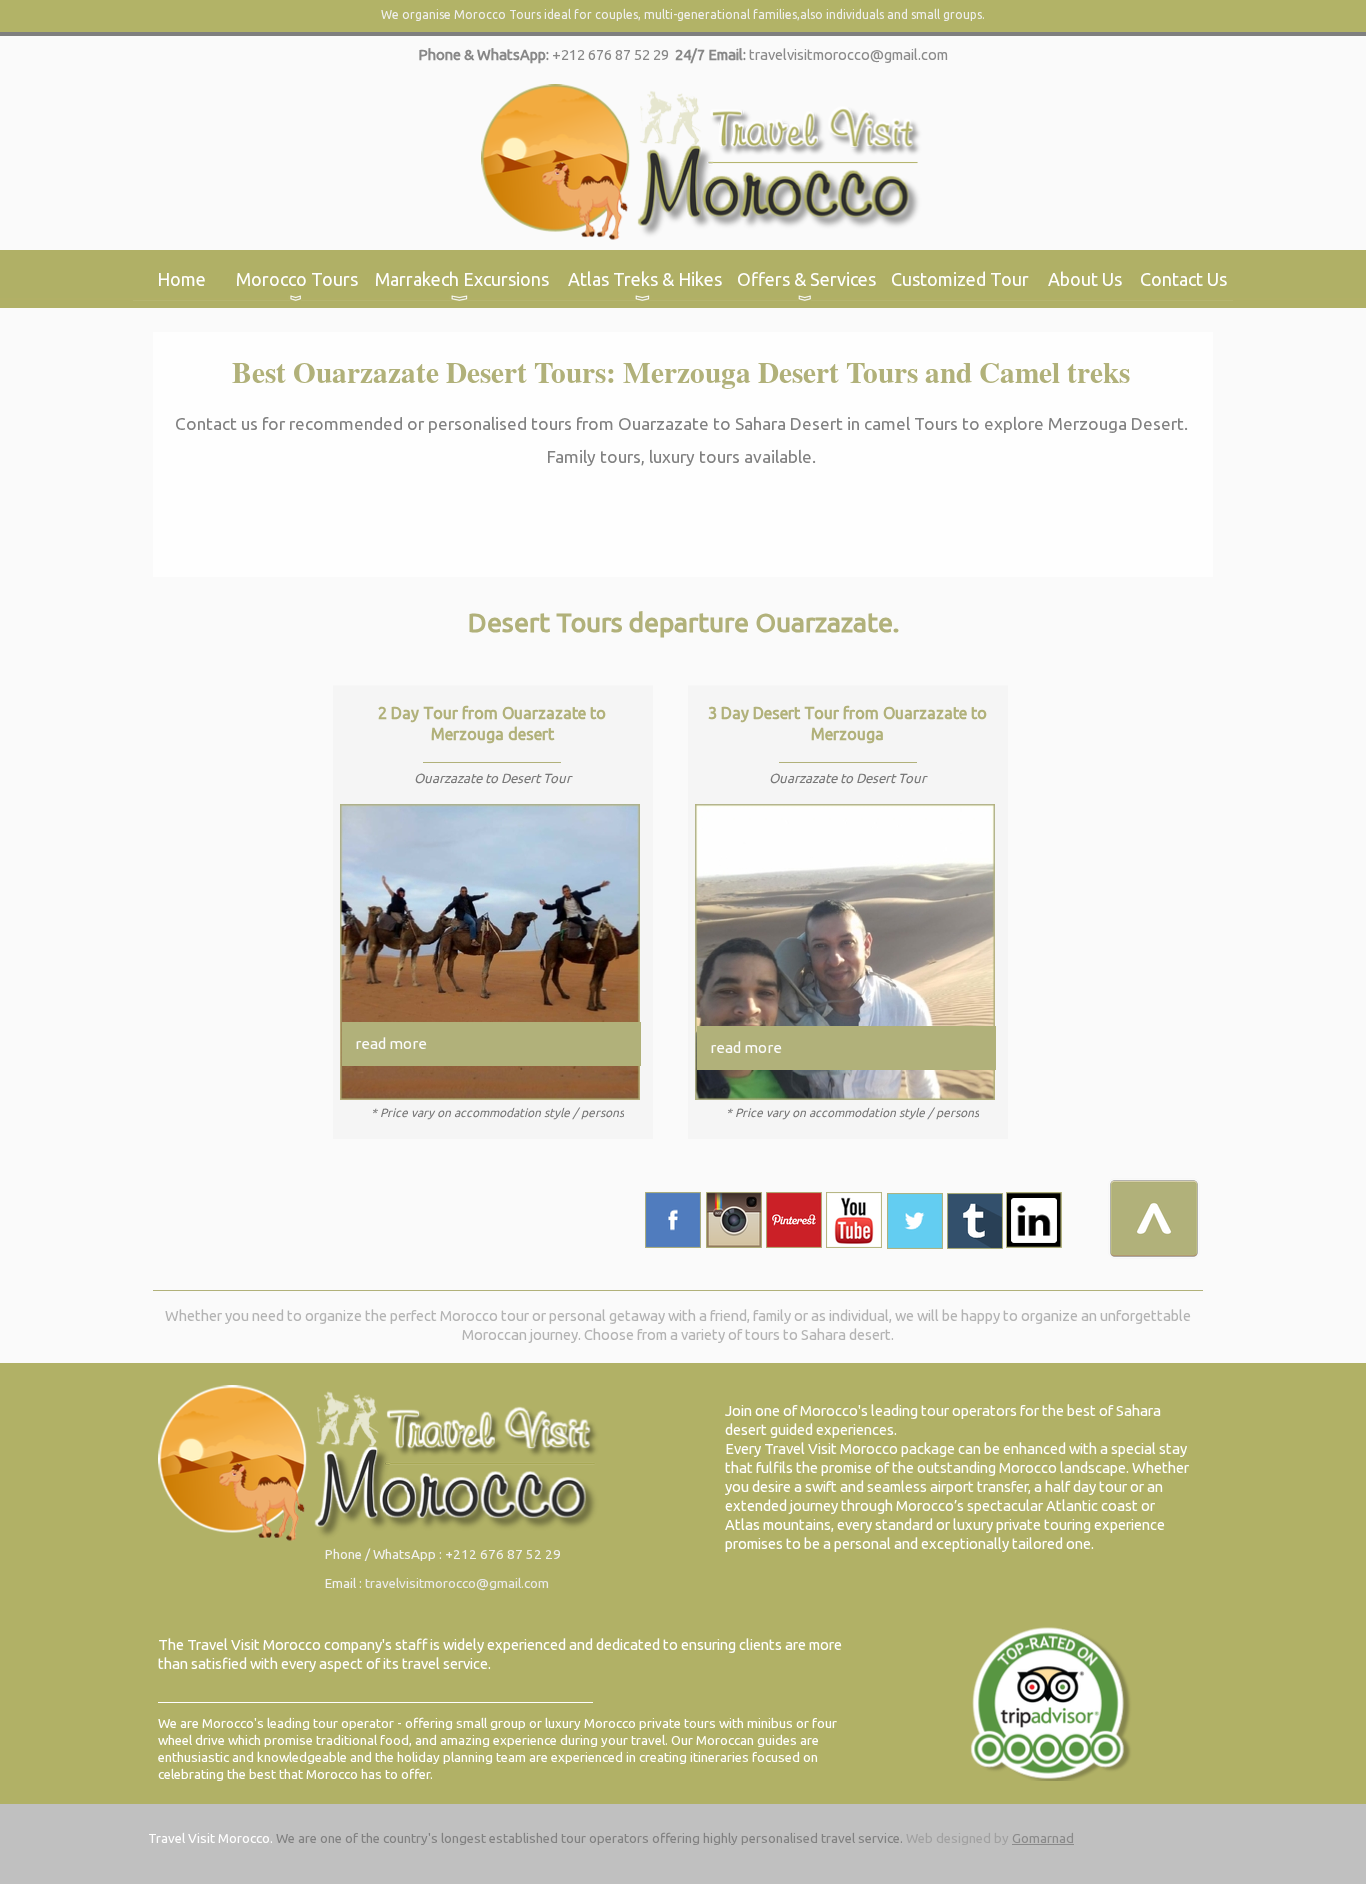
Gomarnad (1043, 1838)
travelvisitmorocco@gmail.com (848, 54)
